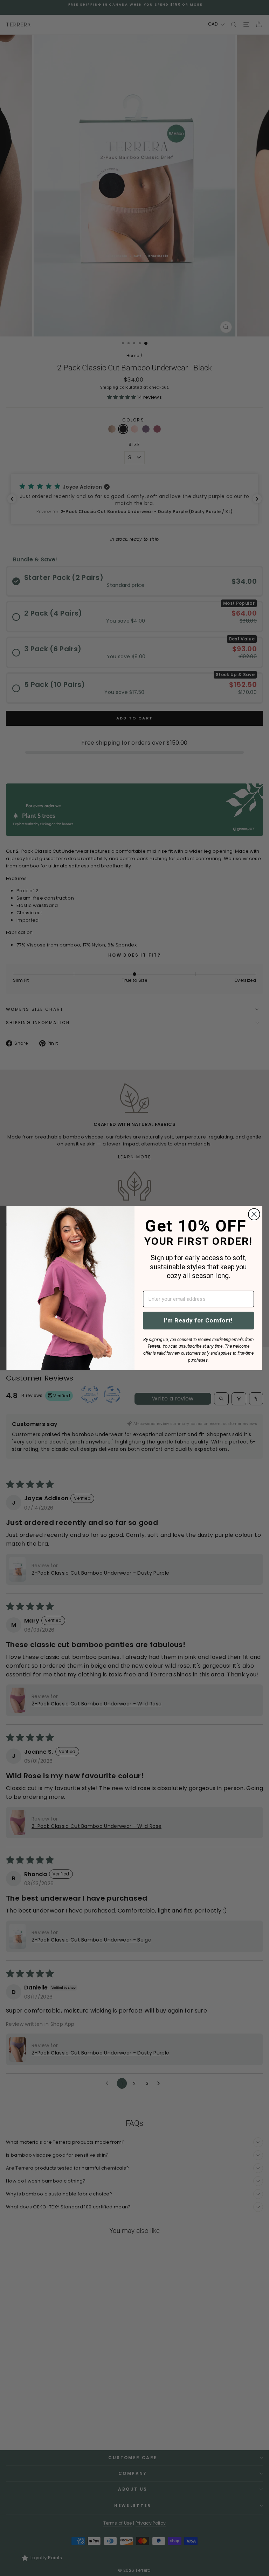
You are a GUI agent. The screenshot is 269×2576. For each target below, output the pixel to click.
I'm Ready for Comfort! (198, 1320)
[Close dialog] (254, 1215)
